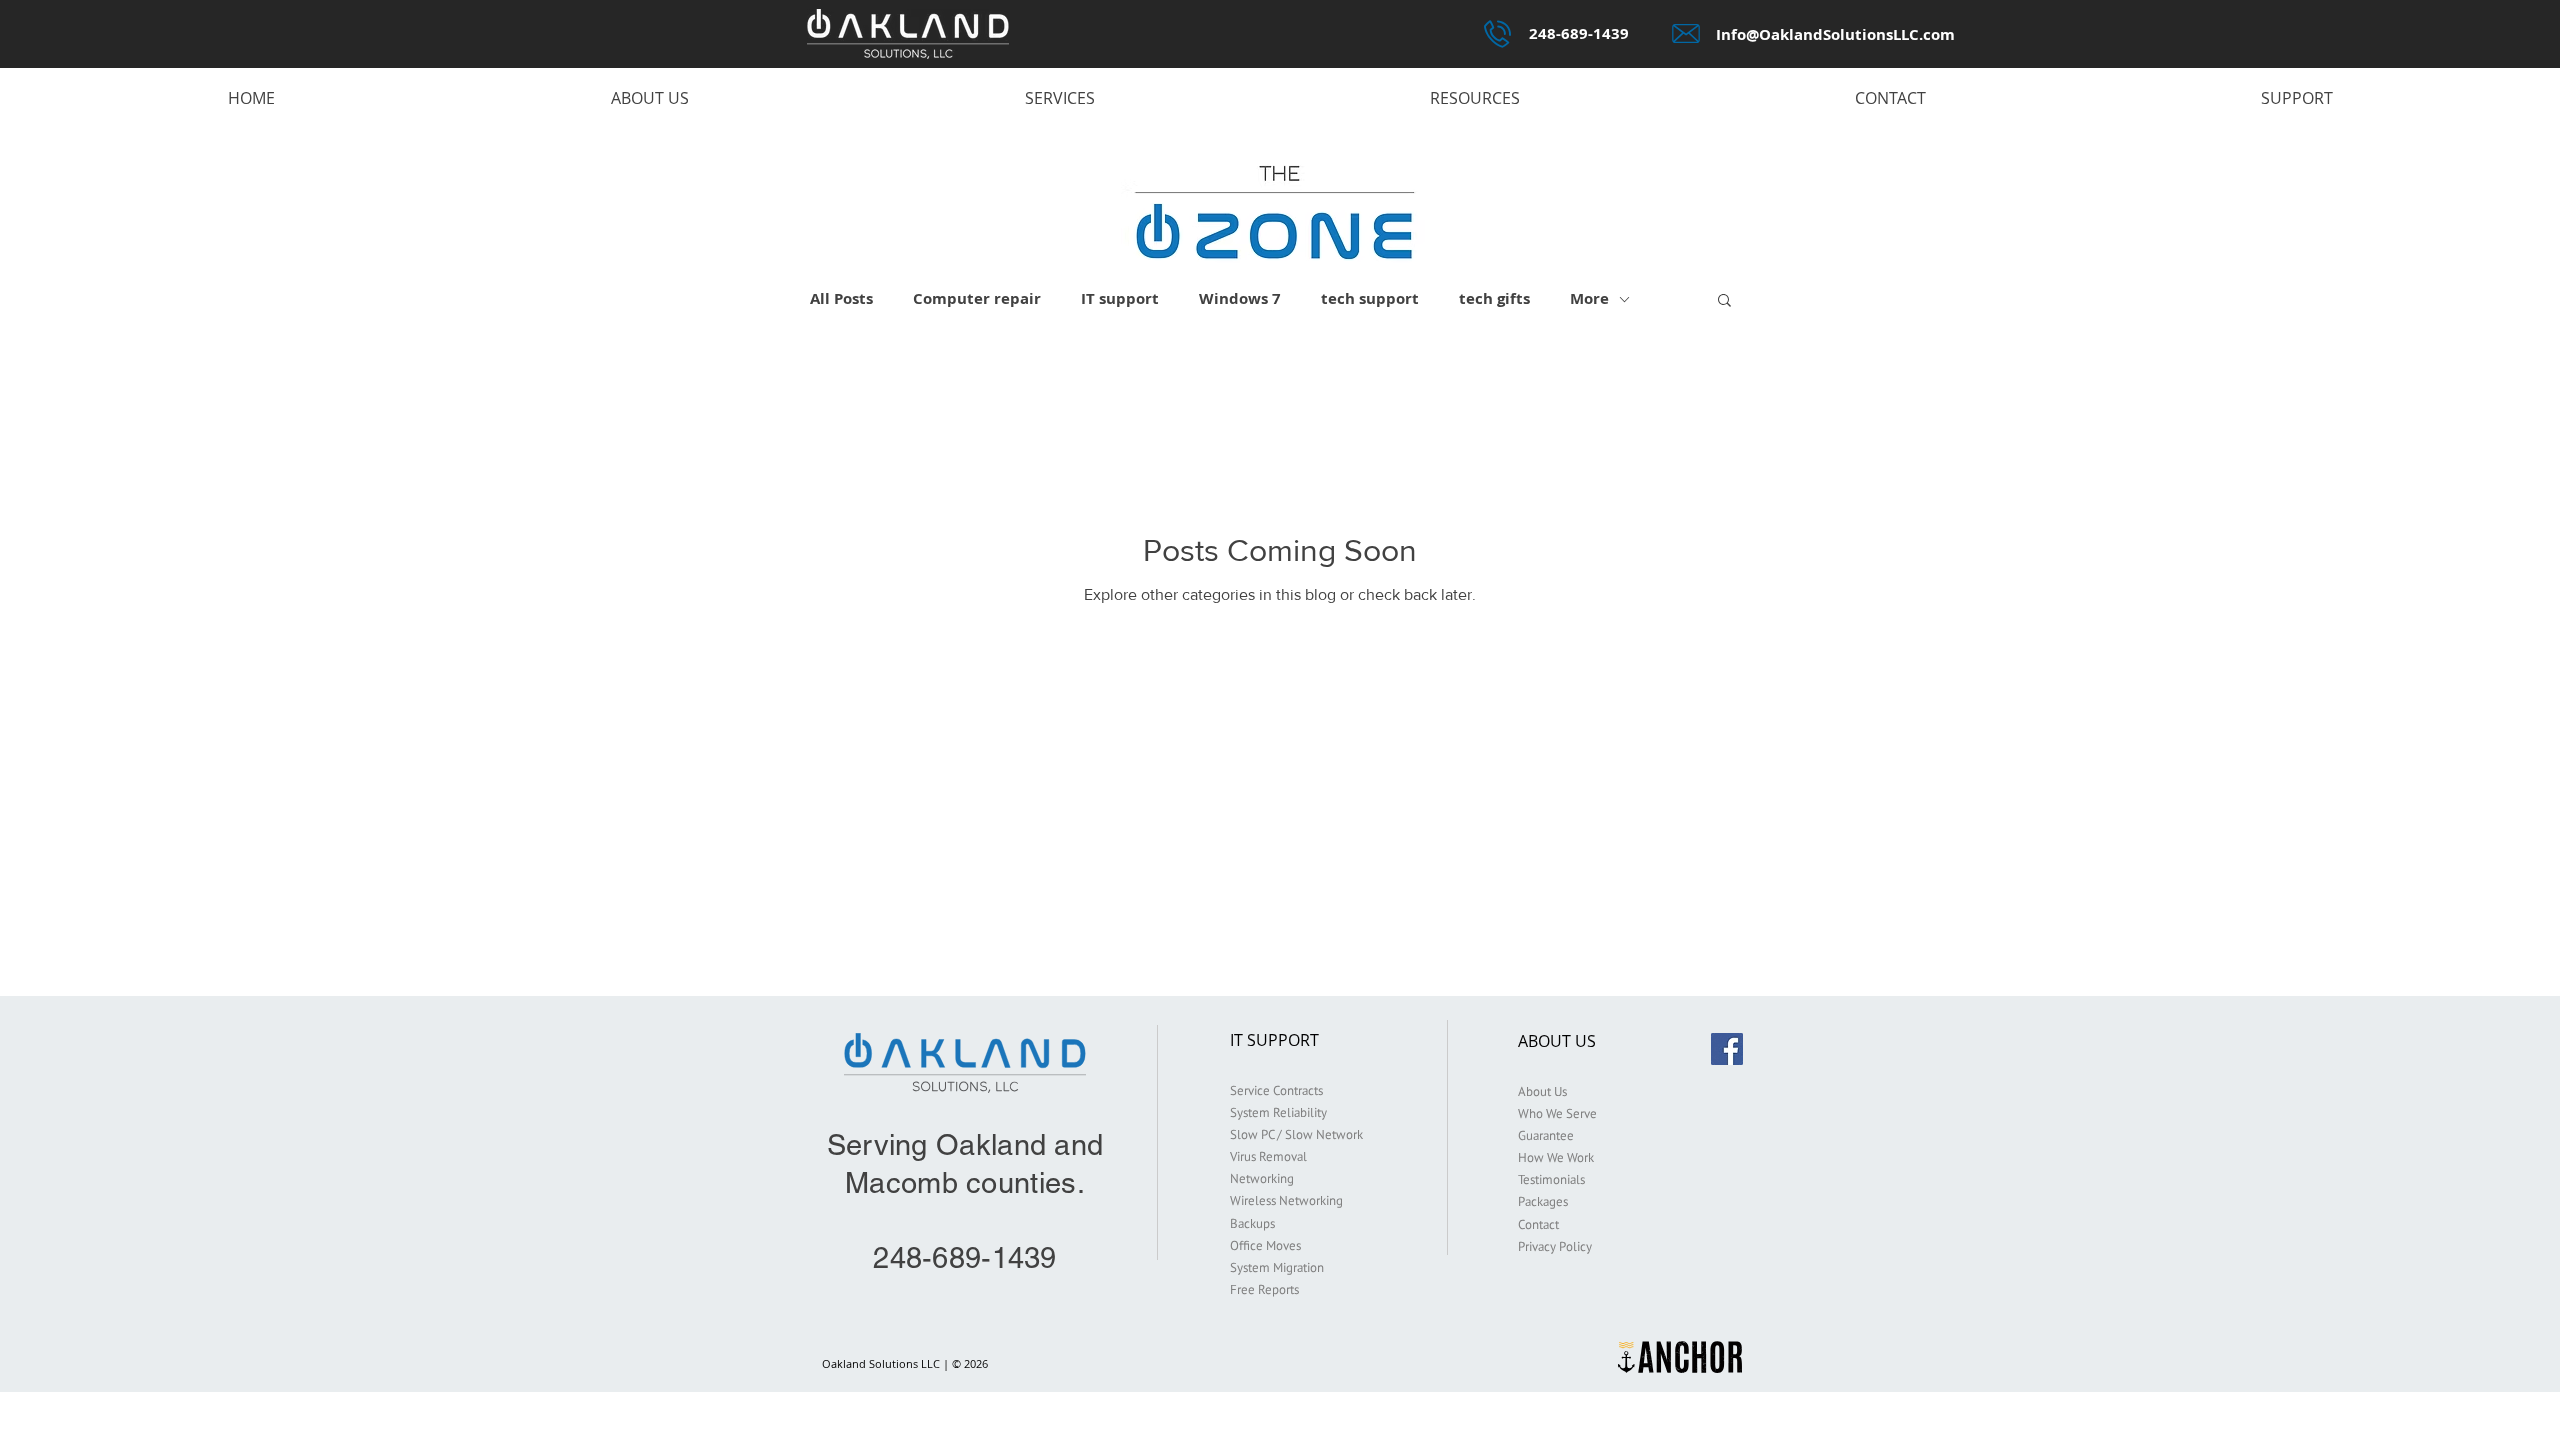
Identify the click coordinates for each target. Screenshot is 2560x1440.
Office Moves (1265, 1245)
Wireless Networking (1286, 1200)
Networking (1262, 1178)
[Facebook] (1727, 1049)
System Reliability (1278, 1112)
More (1589, 299)
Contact (1538, 1224)
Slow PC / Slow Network (1296, 1134)
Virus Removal (1268, 1156)
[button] (1724, 301)
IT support (1120, 299)
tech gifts (1494, 299)
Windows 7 (1240, 299)
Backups (1252, 1223)
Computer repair (977, 299)
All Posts (841, 299)
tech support (1370, 299)
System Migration (1277, 1267)
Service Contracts (1276, 1090)
